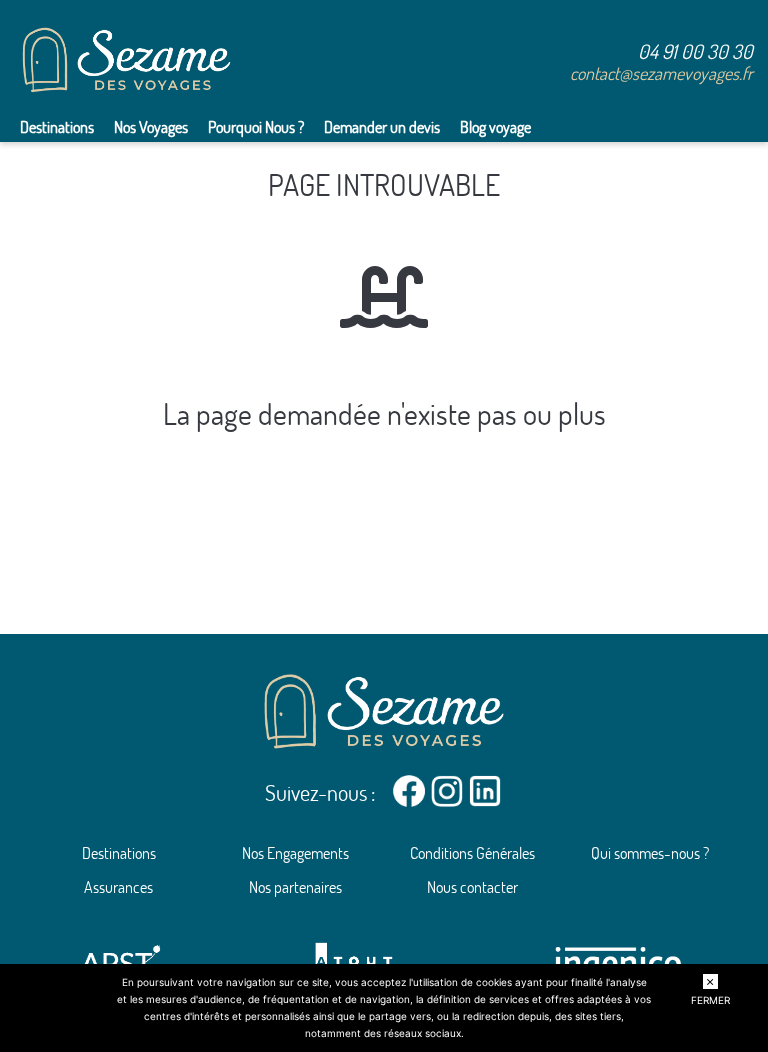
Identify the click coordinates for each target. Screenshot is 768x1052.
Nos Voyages (151, 127)
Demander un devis (382, 127)
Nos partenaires (295, 887)
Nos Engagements (295, 853)
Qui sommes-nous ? (650, 853)
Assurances (118, 887)
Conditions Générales (472, 853)
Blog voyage (495, 127)
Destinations (57, 127)
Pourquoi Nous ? (256, 127)
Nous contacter (472, 887)
